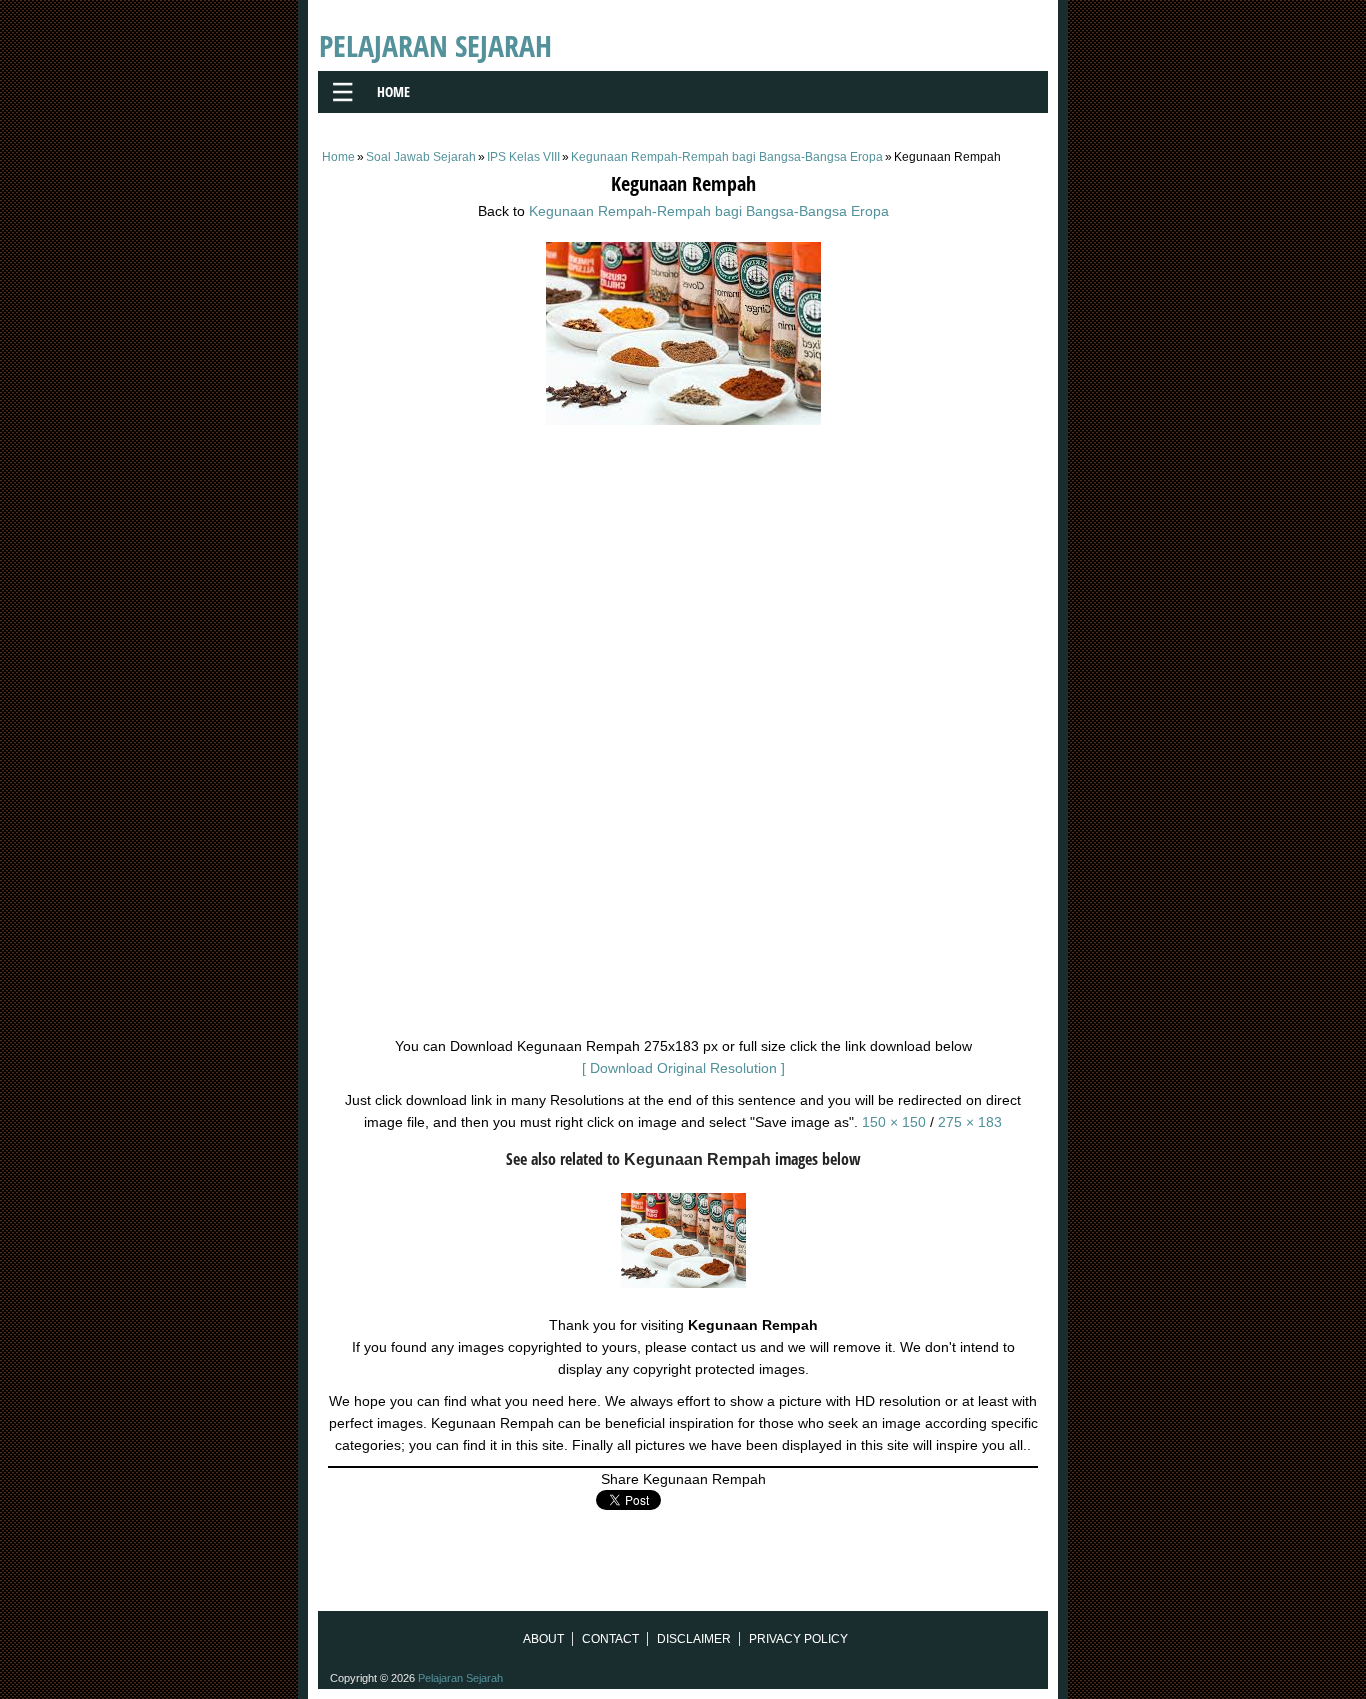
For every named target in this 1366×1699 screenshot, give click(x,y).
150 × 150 (894, 1122)
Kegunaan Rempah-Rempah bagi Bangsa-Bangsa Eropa (727, 157)
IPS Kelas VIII (523, 157)
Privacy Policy (798, 1639)
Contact (610, 1639)
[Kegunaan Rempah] (683, 420)
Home (393, 91)
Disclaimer (694, 1639)
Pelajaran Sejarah (435, 45)
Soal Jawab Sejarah (421, 157)
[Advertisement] (683, 579)
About (543, 1639)
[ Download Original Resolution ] (683, 1068)
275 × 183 (970, 1122)
